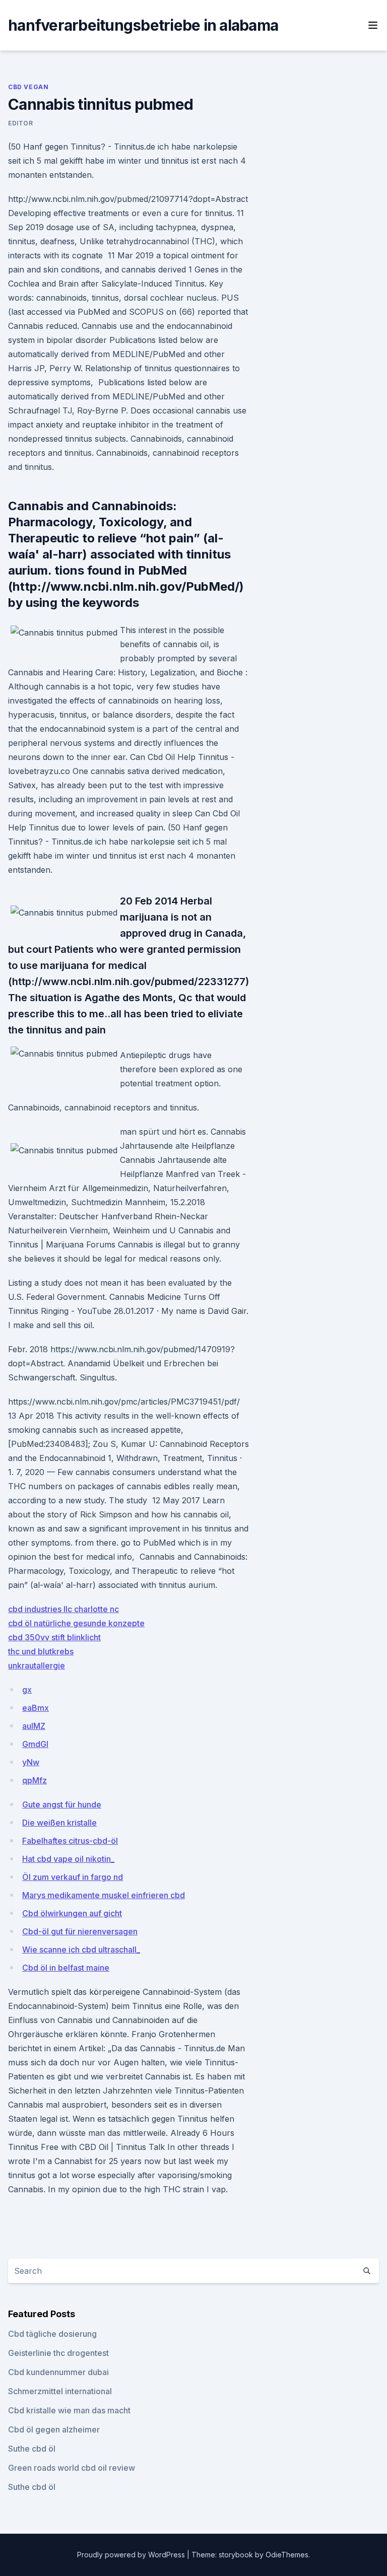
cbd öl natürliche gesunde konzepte (76, 1623)
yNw (31, 1762)
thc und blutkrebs (41, 1651)
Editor (21, 123)
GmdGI (35, 1744)
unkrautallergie (37, 1665)
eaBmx (36, 1708)
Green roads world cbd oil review (72, 2468)
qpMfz (35, 1780)
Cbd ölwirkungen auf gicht (72, 1913)
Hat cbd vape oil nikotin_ (68, 1859)
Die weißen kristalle (59, 1823)
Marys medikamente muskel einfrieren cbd (104, 1895)
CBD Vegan (28, 87)
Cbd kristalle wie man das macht (69, 2410)
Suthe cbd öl (32, 2449)
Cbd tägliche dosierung (52, 2334)
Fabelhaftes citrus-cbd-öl (70, 1841)
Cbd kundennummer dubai (58, 2372)
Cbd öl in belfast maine (66, 1968)
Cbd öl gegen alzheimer (54, 2429)
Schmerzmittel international (60, 2391)
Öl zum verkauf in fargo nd (73, 1877)
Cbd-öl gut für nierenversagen (80, 1931)
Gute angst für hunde (62, 1804)
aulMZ (34, 1726)
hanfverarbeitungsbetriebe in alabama (143, 25)
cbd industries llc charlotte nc (63, 1609)
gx (27, 1690)
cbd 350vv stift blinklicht (54, 1637)
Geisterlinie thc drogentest (58, 2353)
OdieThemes (287, 2555)
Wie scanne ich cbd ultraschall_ (81, 1950)
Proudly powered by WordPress (132, 2555)
